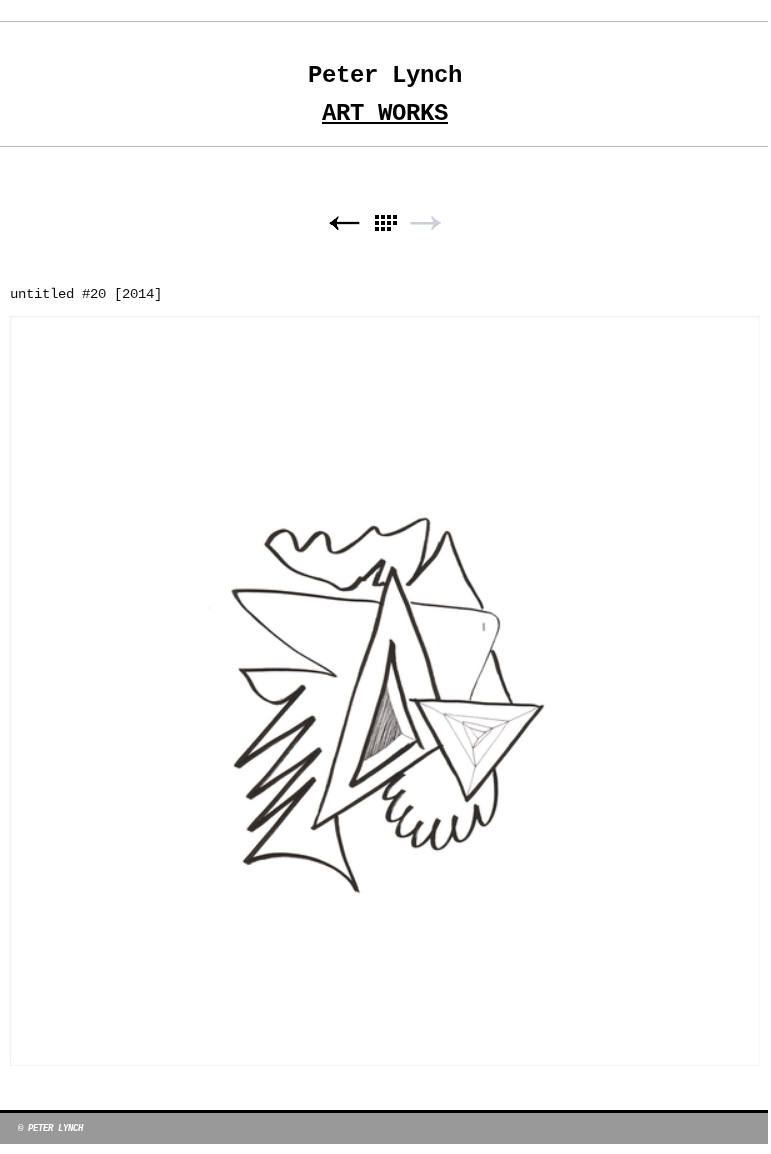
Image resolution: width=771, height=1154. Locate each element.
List (385, 223)
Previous (344, 223)
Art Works (385, 113)
